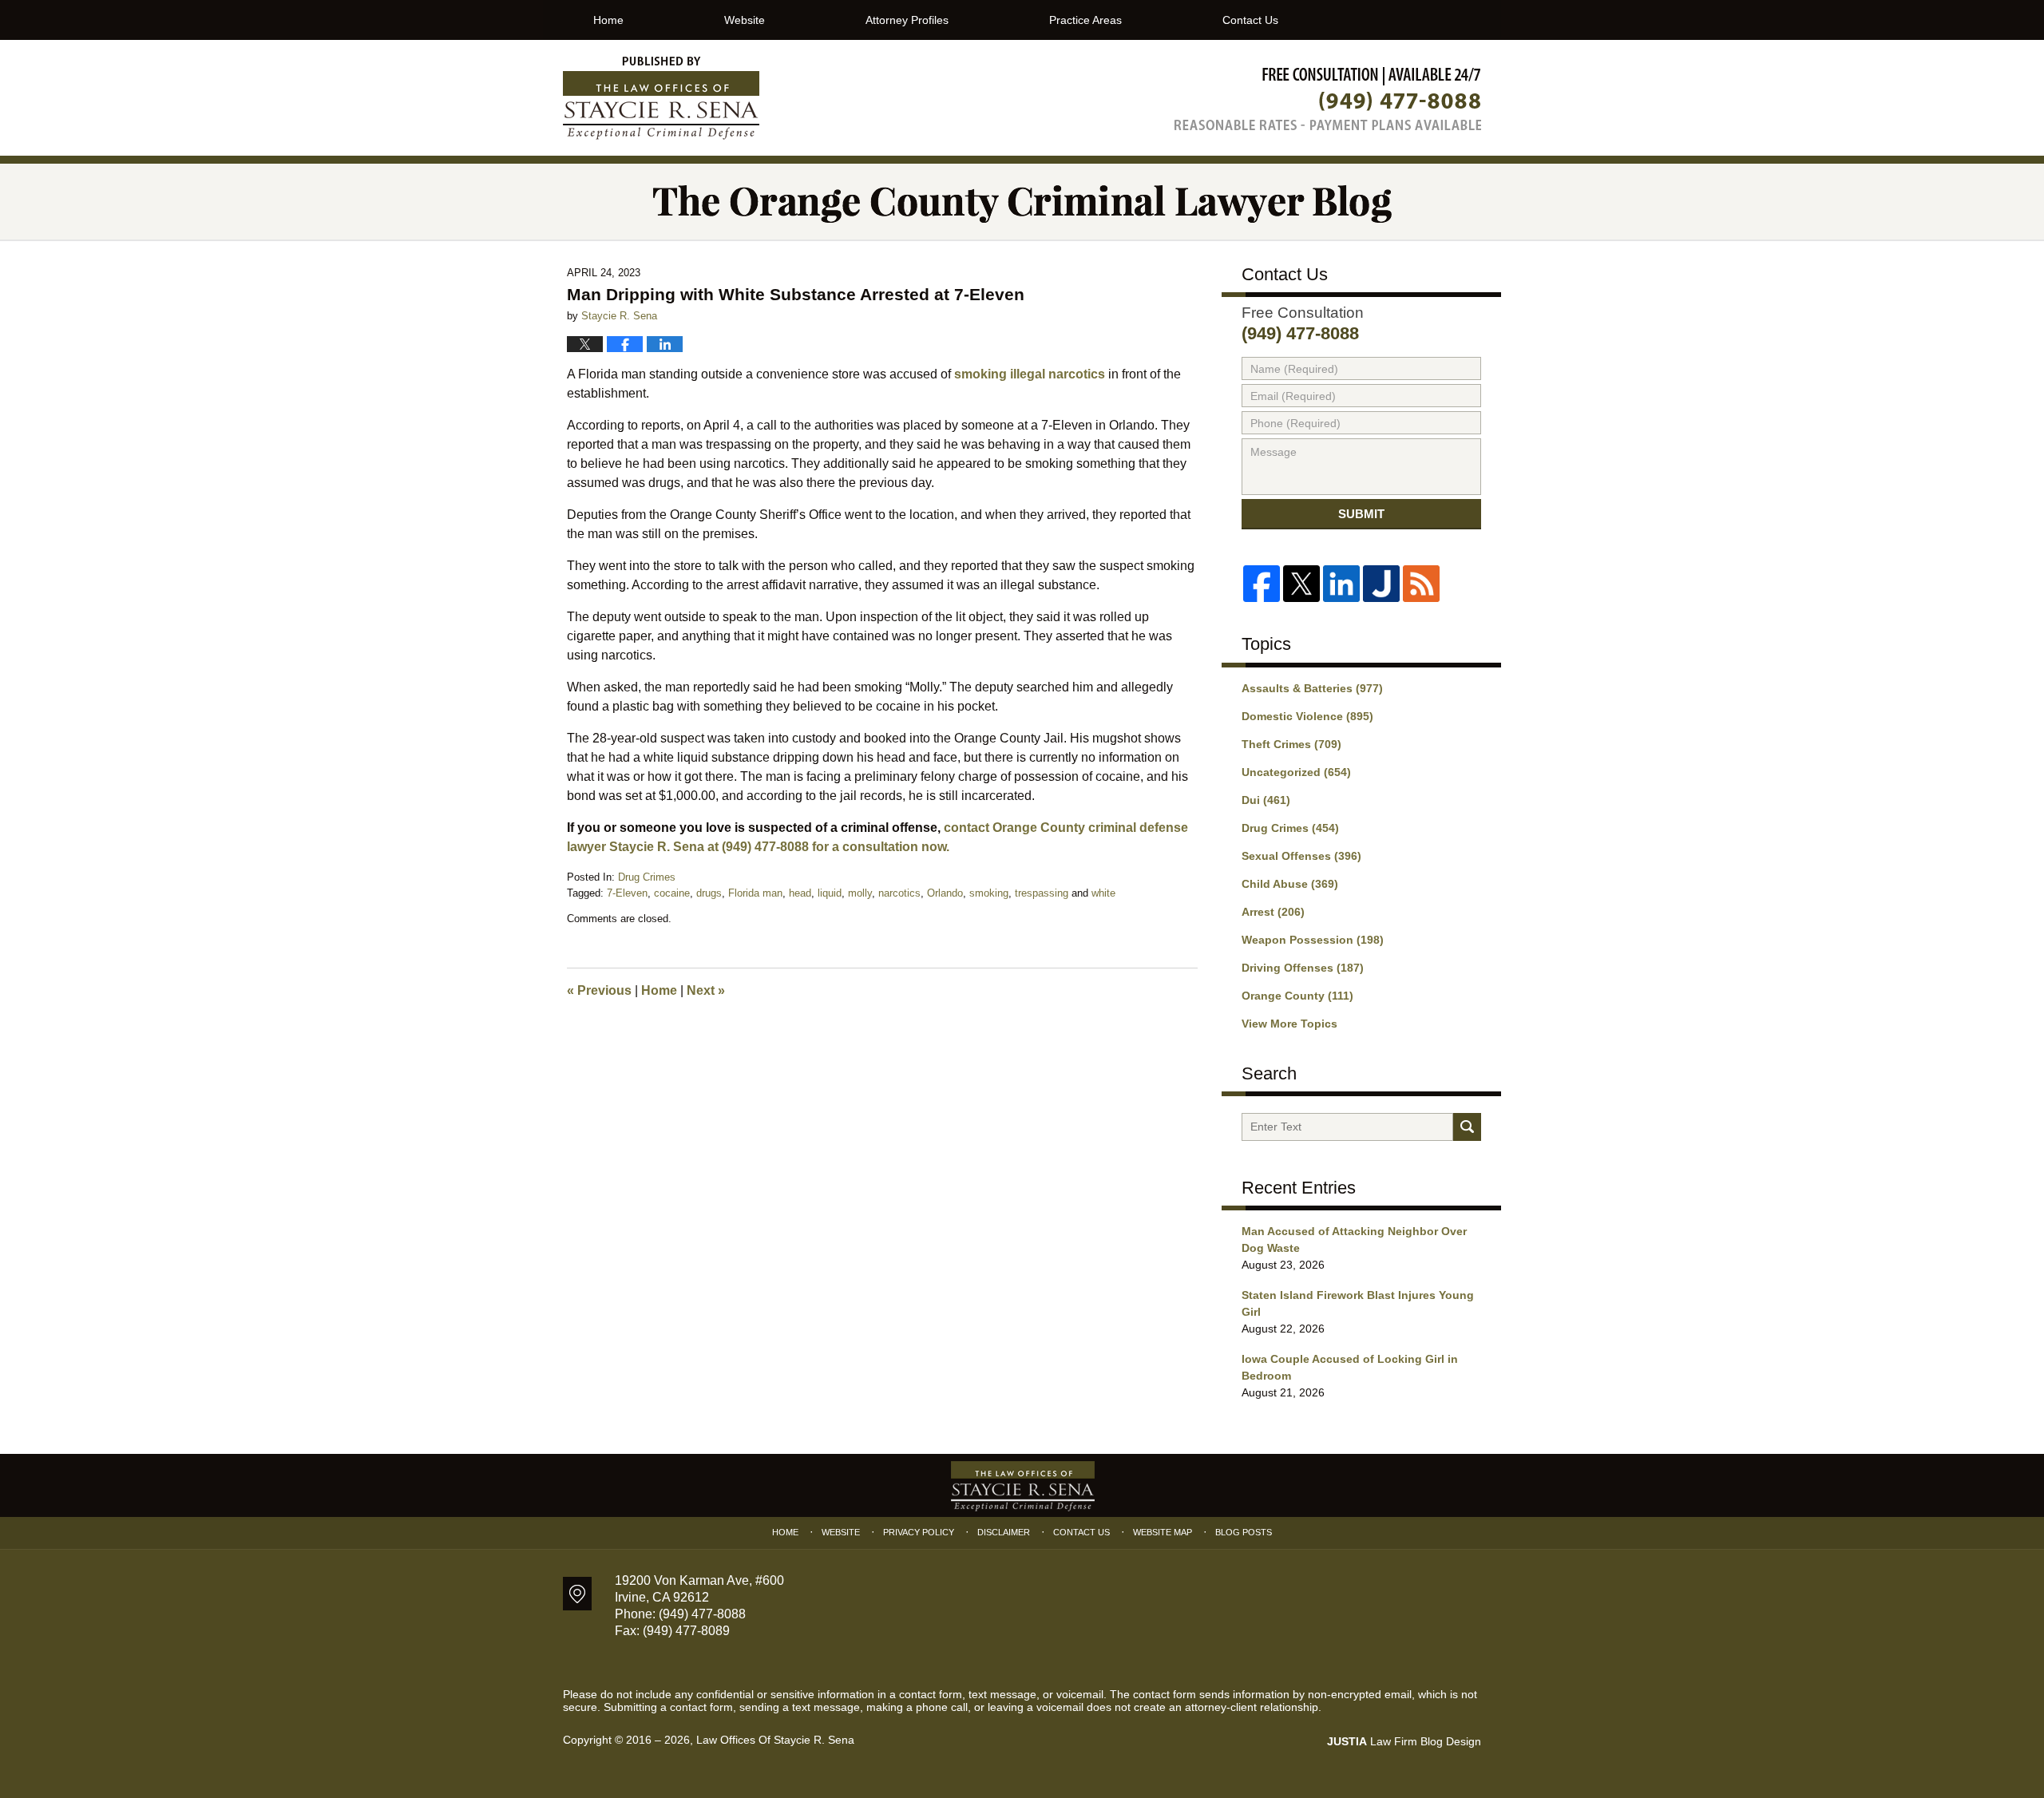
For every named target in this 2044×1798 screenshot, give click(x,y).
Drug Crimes (647, 877)
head (800, 893)
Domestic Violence (1307, 716)
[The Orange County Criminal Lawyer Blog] (1022, 202)
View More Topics (1289, 1024)
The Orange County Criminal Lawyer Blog (661, 98)
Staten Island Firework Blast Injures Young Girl (1358, 1303)
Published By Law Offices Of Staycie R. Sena (1328, 99)
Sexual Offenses (1301, 856)
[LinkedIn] (1341, 584)
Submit (1361, 514)
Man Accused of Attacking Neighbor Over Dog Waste (1354, 1240)
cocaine (672, 893)
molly (860, 893)
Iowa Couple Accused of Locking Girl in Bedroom (1350, 1367)
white (1103, 893)
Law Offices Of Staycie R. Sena (775, 1740)
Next (706, 990)
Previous (599, 990)
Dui (1266, 800)
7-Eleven (627, 893)
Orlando (945, 893)
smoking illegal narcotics (1030, 374)
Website (745, 20)
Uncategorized (1296, 772)
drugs (709, 893)
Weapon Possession (1313, 940)
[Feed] (1421, 584)
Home (608, 20)
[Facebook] (1262, 584)
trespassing (1042, 893)
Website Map (1163, 1532)
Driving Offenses (1303, 968)
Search (1467, 1127)
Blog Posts (1244, 1532)
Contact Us (1250, 20)
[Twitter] (1301, 584)
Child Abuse (1290, 884)
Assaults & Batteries (1312, 688)
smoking (989, 893)
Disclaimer (1004, 1532)
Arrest (1273, 912)
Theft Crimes (1291, 744)
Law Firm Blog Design (1404, 1741)
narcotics (899, 893)
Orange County (1297, 996)
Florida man (755, 893)
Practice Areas (1085, 20)
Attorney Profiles (907, 20)
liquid (830, 893)
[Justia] (1381, 584)
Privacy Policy (919, 1532)
